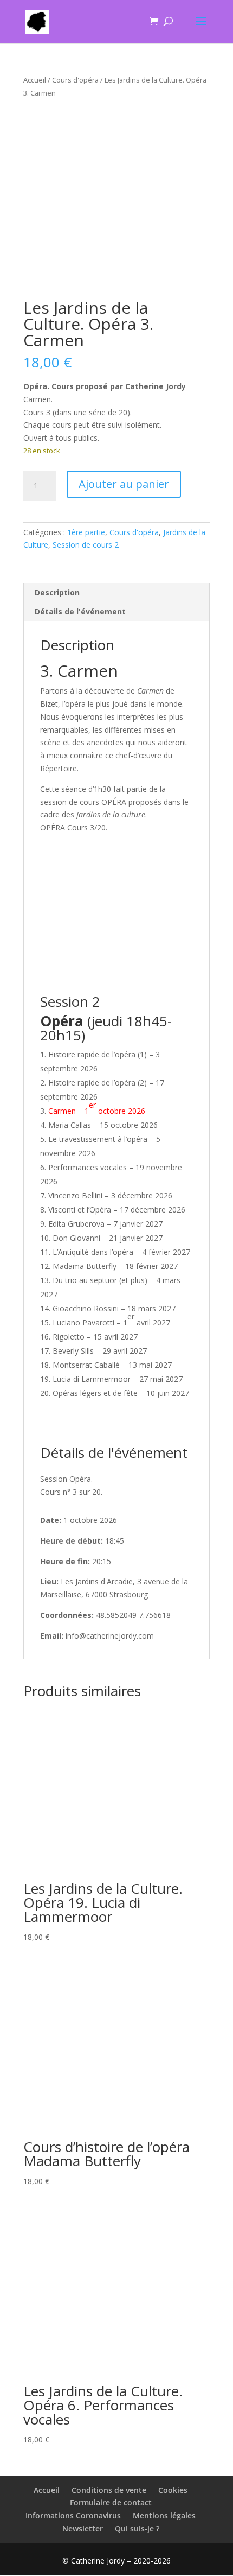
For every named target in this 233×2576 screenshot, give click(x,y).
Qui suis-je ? (137, 2529)
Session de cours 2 (86, 545)
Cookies (173, 2490)
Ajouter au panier (124, 484)
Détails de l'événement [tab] (80, 611)
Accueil (35, 80)
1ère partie (86, 532)
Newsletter (83, 2529)
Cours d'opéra (75, 80)
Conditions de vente (109, 2490)
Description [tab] (57, 592)
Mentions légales (164, 2515)
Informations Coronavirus (73, 2515)
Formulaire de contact (111, 2502)
